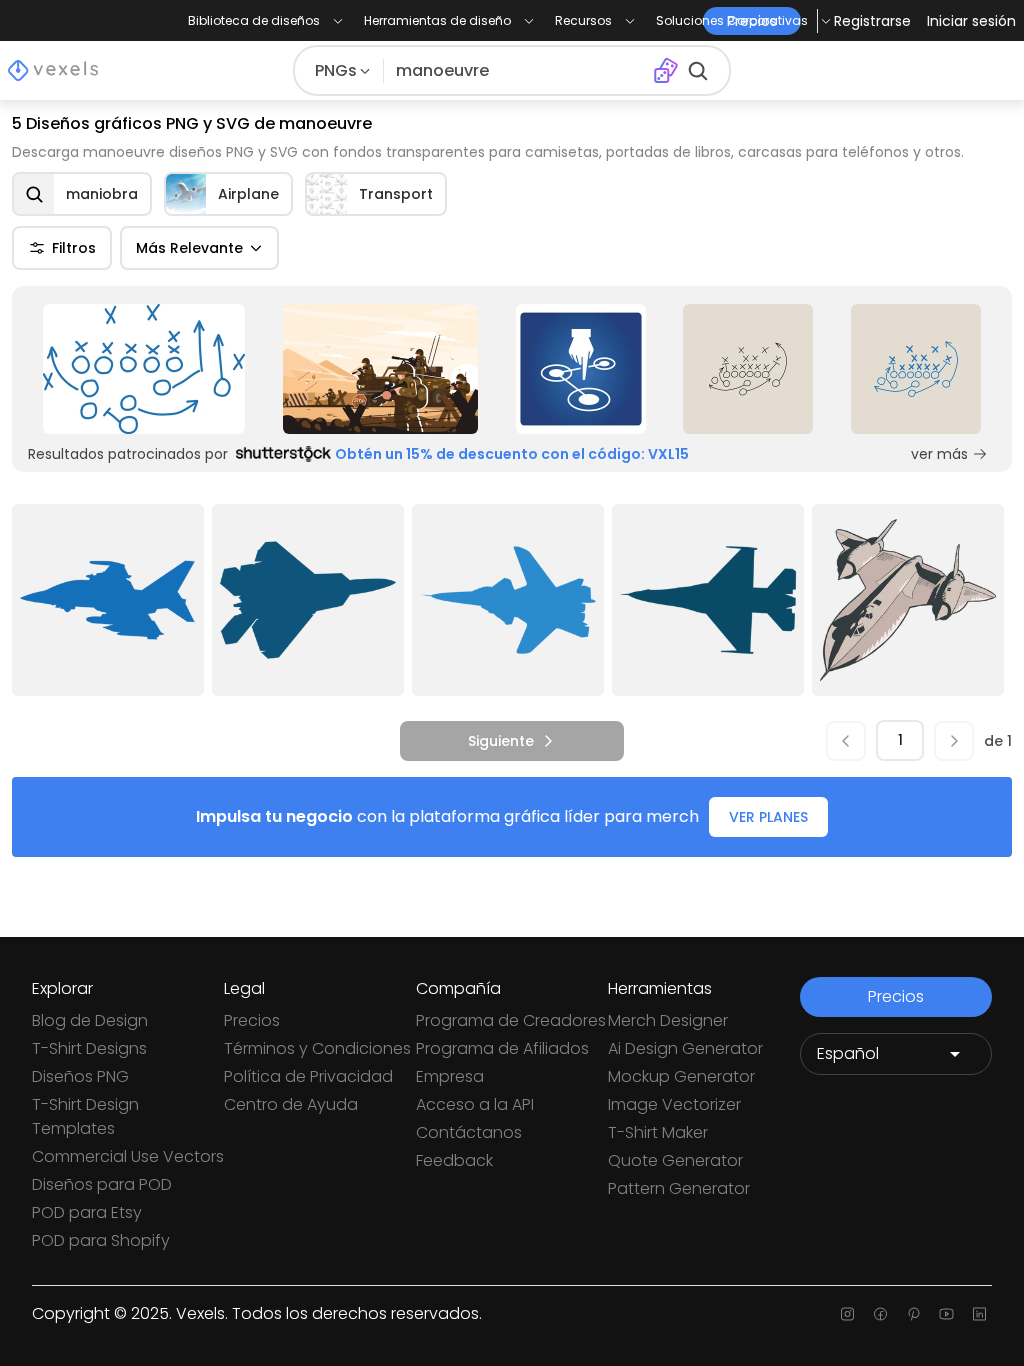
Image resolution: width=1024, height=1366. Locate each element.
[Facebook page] (880, 1314)
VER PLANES (768, 817)
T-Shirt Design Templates (85, 1116)
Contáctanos (469, 1132)
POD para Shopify (101, 1240)
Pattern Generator (679, 1188)
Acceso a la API (475, 1104)
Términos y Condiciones (317, 1048)
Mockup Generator (681, 1076)
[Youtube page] (946, 1314)
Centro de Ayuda (291, 1104)
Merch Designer (668, 1020)
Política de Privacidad (308, 1076)
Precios (252, 1020)
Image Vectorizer (674, 1104)
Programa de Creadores (511, 1020)
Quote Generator (675, 1160)
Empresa (450, 1076)
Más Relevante (189, 248)
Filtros (74, 248)
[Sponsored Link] (144, 369)
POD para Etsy (87, 1212)
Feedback (454, 1160)
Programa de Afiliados (502, 1048)
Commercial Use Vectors (128, 1156)
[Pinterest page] (913, 1314)
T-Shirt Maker (658, 1132)
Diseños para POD (102, 1184)
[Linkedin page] (979, 1314)
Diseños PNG (80, 1076)
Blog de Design (90, 1020)
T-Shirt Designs (89, 1048)
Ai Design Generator (685, 1048)
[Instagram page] (847, 1314)
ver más (939, 454)
